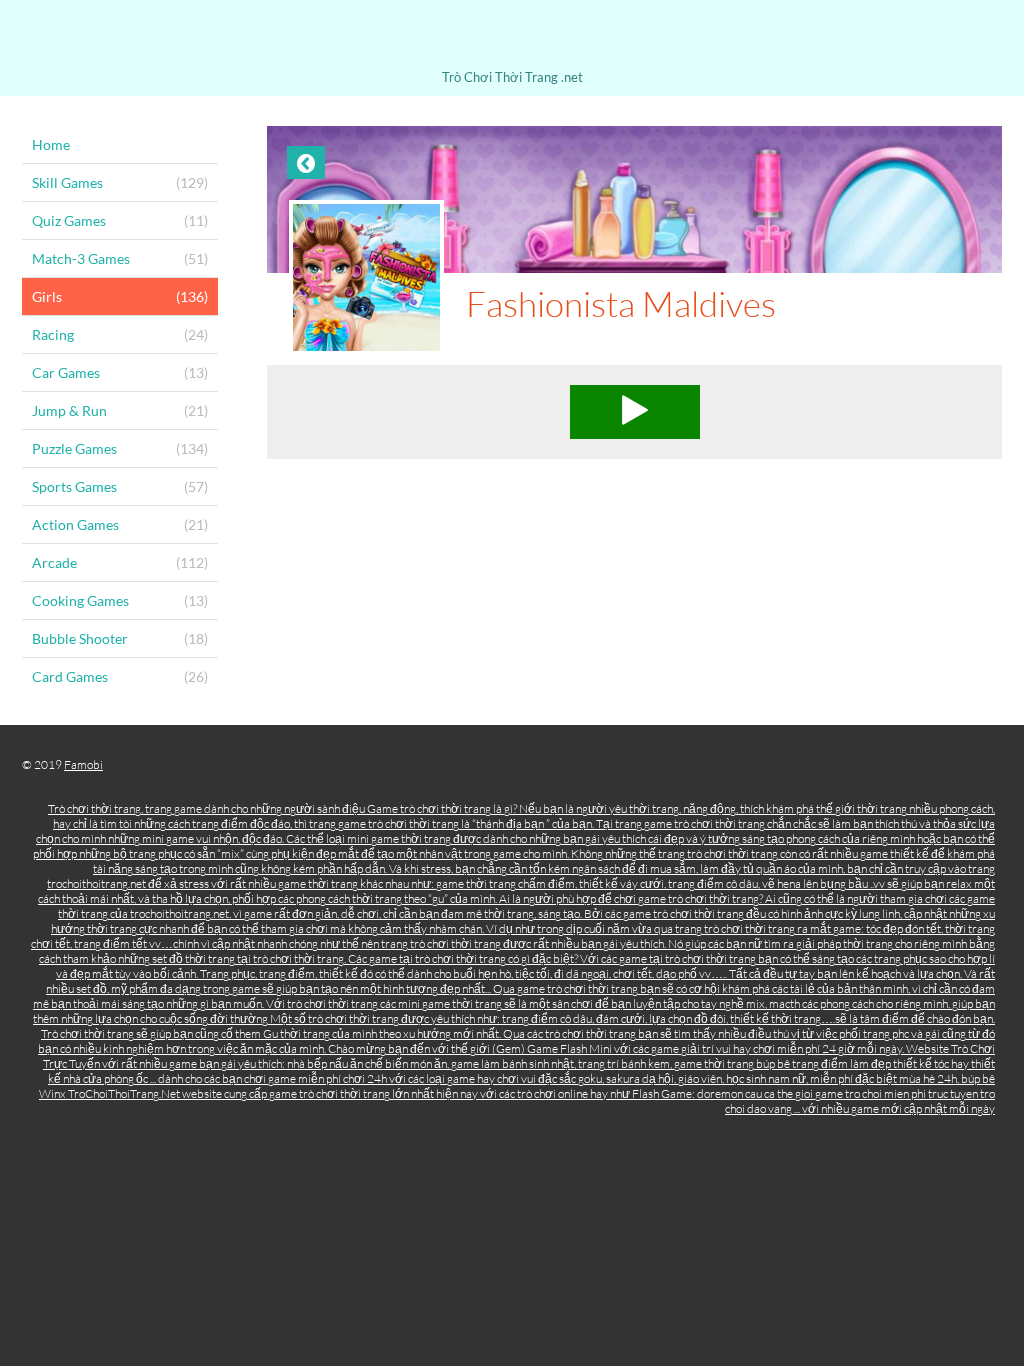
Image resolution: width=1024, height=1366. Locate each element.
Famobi (83, 764)
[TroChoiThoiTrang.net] (512, 37)
